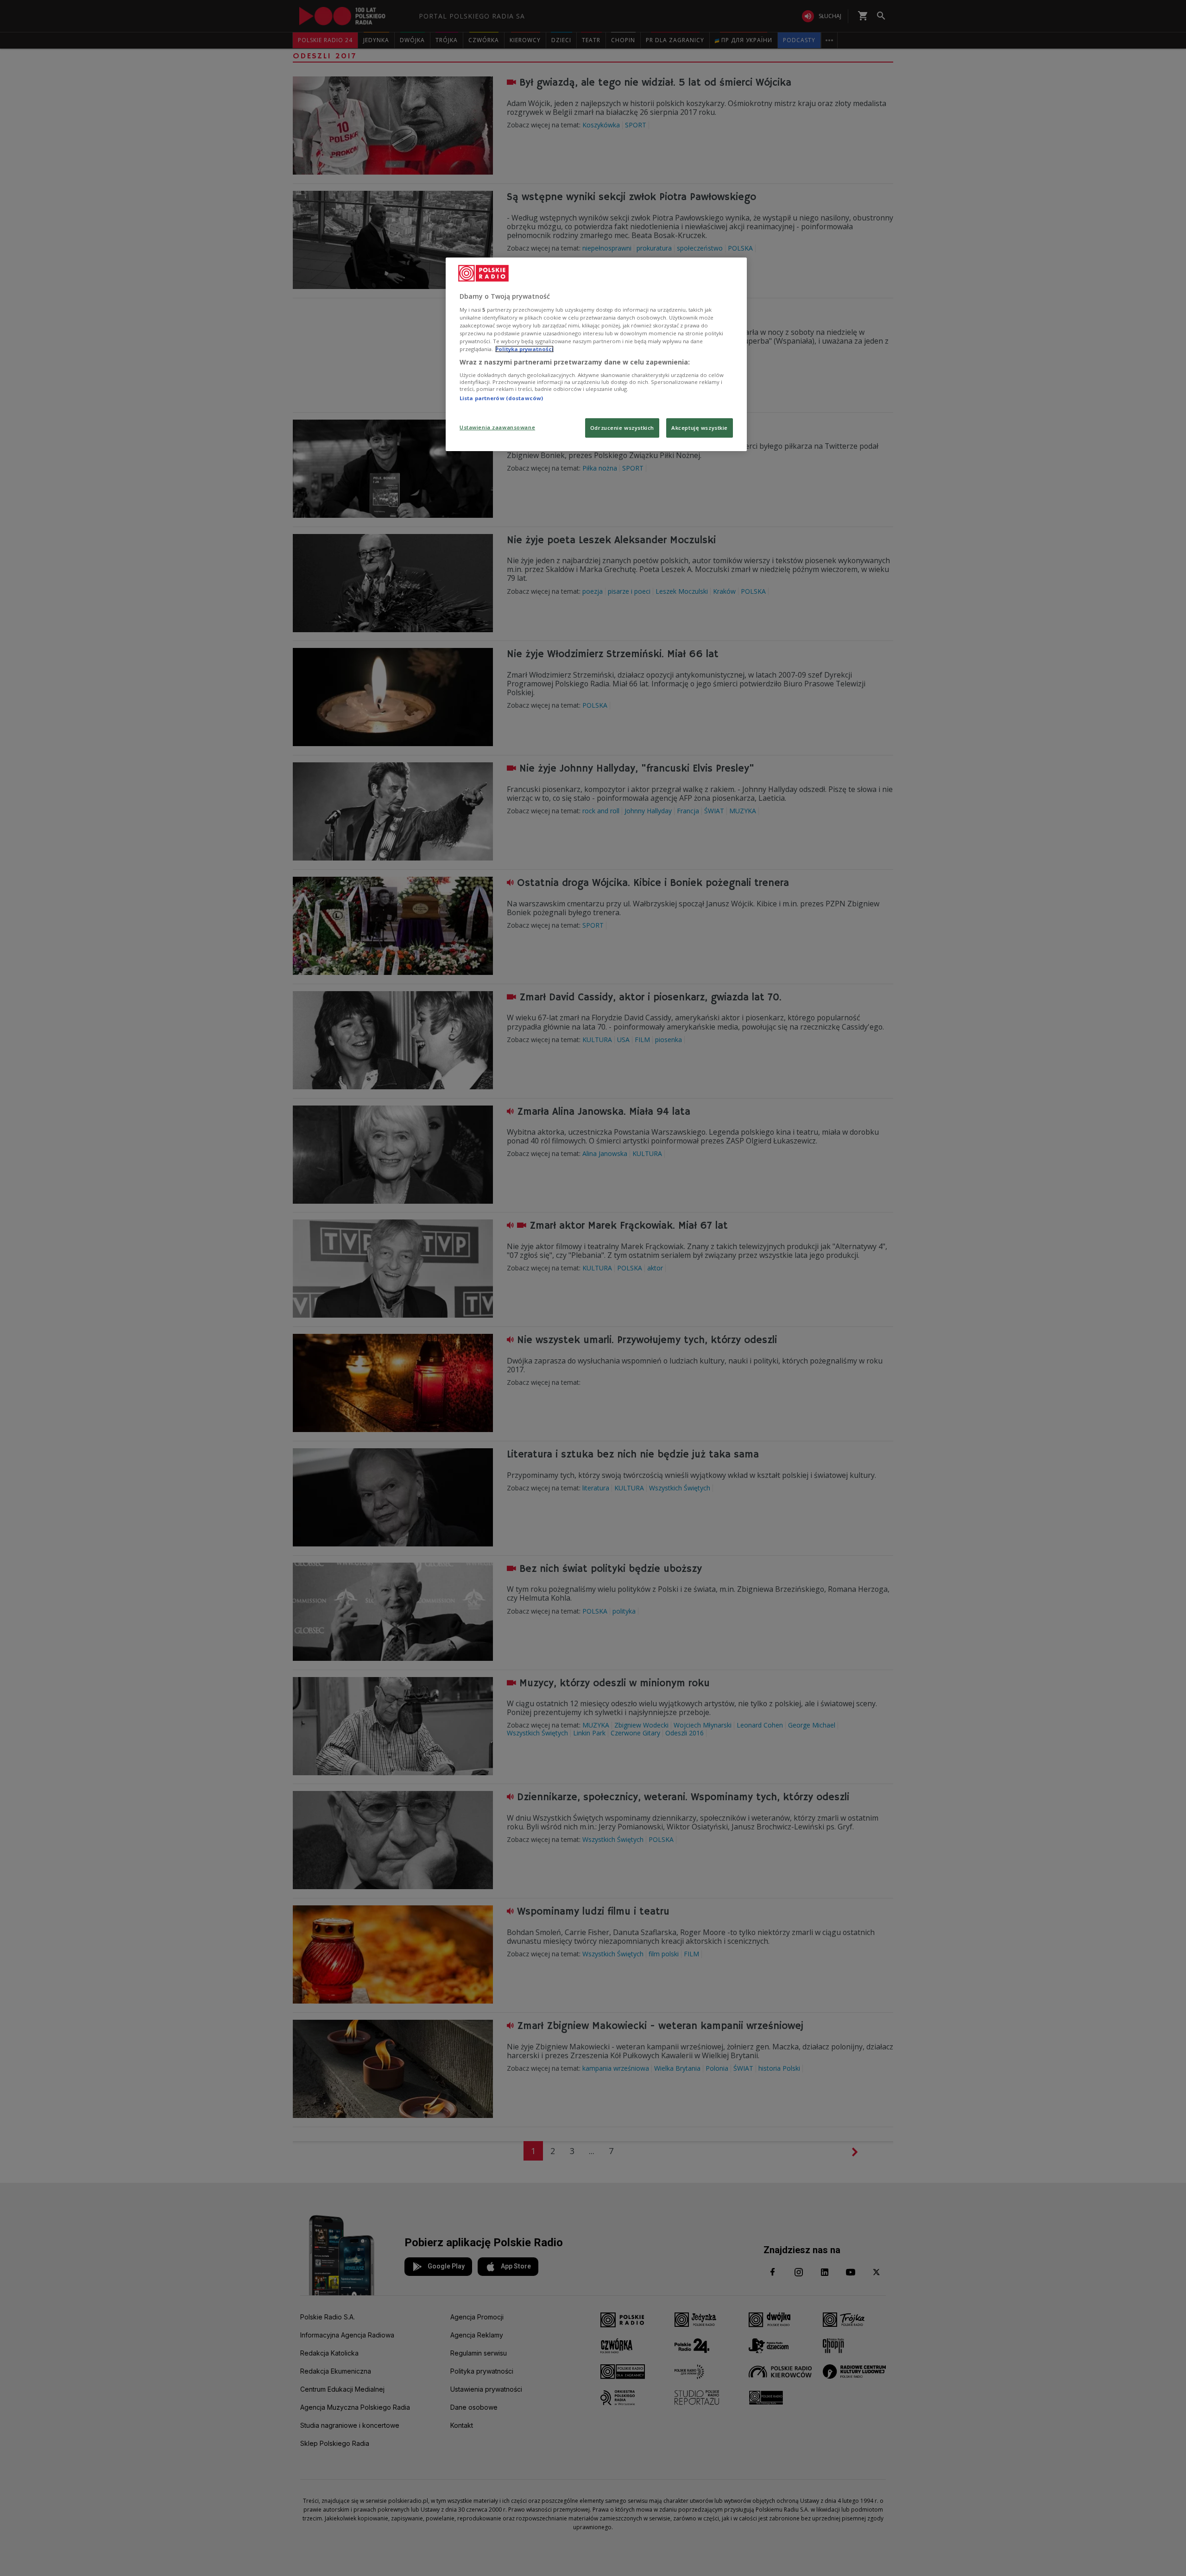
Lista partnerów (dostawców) (501, 398)
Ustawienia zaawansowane (497, 427)
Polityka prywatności (524, 349)
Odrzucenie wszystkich (622, 428)
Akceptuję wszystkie (700, 428)
